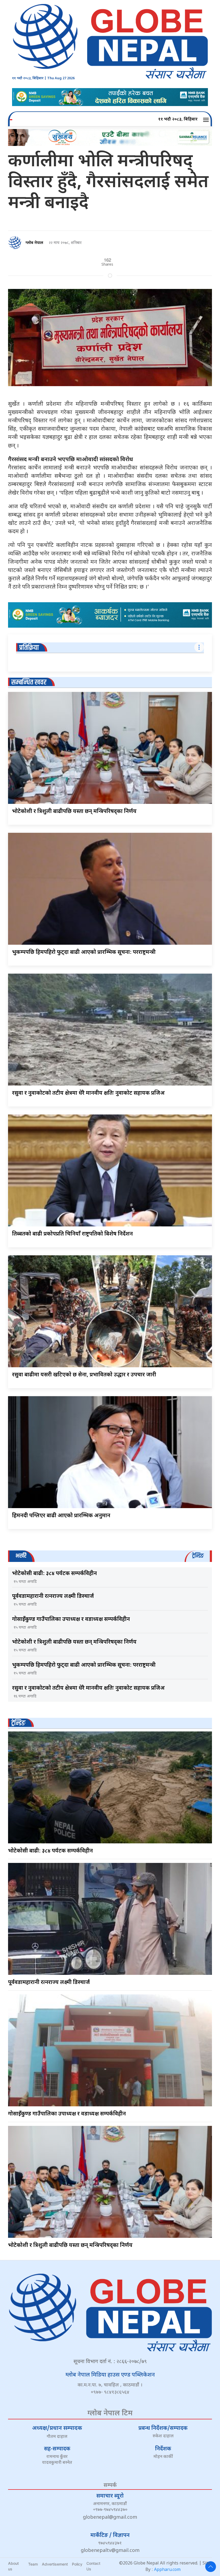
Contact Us (93, 2566)
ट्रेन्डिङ (18, 1723)
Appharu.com (167, 2570)
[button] (207, 120)
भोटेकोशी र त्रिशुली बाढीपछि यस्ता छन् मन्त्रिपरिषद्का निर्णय (74, 812)
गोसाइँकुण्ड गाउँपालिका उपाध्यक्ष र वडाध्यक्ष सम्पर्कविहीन (71, 1620)
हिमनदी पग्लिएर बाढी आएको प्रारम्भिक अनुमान (61, 1516)
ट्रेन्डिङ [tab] (198, 1556)
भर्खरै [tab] (21, 1556)
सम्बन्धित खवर (29, 682)
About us (13, 2566)
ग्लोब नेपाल (34, 243)
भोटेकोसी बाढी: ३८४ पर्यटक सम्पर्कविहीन (54, 1574)
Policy (77, 2564)
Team (33, 2564)
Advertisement (55, 2564)
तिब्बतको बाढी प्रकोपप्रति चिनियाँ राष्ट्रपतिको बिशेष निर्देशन (72, 1234)
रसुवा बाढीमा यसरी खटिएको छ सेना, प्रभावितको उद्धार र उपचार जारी (84, 1375)
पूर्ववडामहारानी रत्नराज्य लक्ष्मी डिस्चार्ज (53, 1596)
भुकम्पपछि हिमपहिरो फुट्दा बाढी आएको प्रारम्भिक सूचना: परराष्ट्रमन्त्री (84, 952)
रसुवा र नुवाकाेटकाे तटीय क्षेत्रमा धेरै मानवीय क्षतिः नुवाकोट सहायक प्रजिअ (88, 1093)
